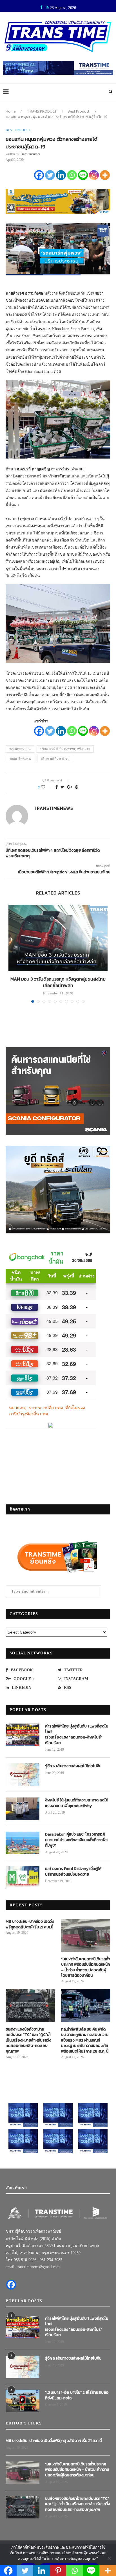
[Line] (83, 175)
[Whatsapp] (72, 175)
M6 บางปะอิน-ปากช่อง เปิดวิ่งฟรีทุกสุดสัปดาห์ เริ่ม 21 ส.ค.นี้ (30, 1924)
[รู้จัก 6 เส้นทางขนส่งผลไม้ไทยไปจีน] (23, 1775)
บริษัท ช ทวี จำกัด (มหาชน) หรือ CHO (65, 749)
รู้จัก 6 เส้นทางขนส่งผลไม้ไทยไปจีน (73, 1766)
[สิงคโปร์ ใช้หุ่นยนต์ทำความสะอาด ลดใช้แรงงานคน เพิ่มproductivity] (23, 1809)
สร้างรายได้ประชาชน (55, 758)
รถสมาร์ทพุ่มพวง (20, 758)
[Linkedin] (61, 175)
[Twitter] (50, 175)
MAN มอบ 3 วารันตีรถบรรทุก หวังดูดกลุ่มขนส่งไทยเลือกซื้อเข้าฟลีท (58, 982)
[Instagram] (94, 175)
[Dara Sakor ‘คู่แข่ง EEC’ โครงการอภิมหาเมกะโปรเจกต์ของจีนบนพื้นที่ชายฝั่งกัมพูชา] (23, 1843)
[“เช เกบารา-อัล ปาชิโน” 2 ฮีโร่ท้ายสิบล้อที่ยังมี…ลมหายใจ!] (23, 2401)
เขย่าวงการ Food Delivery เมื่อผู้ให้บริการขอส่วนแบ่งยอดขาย (73, 1872)
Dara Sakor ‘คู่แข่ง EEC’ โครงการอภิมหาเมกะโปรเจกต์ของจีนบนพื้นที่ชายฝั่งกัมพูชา (76, 1840)
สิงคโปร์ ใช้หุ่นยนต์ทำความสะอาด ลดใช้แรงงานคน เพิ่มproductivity (77, 1803)
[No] (109, 2558)
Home (11, 111)
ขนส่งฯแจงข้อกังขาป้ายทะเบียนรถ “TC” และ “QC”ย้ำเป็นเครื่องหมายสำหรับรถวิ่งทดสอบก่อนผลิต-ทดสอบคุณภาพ (28, 2040)
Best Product (78, 111)
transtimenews (30, 154)
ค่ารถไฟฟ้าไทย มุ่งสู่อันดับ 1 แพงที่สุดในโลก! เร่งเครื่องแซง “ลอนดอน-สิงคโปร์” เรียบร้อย (77, 1735)
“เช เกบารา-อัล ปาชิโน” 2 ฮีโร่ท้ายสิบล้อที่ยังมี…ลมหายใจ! (77, 2395)
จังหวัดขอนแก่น (20, 749)
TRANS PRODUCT (42, 111)
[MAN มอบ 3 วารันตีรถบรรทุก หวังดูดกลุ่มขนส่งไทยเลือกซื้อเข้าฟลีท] (58, 938)
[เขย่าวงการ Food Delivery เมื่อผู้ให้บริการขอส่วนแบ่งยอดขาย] (23, 1877)
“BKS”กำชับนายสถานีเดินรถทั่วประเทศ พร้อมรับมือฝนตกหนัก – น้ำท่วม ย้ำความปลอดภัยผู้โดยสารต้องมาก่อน (86, 1967)
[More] (105, 175)
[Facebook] (39, 175)
